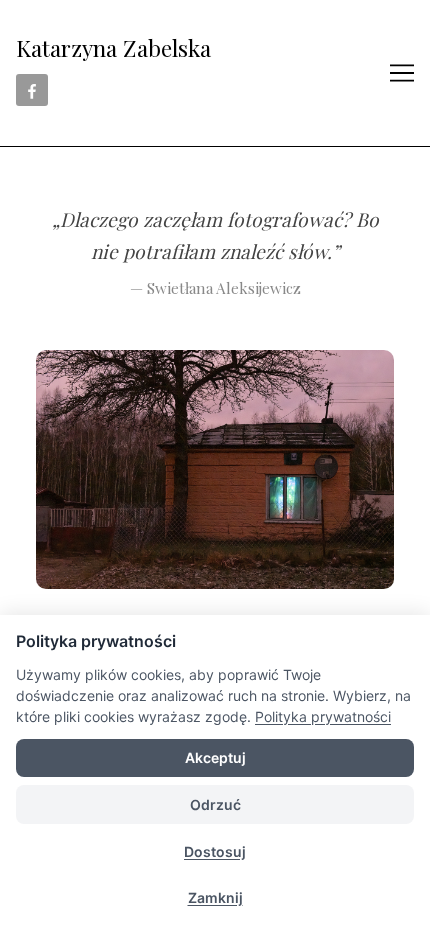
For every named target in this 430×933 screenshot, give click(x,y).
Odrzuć (215, 804)
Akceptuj (215, 757)
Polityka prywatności (323, 716)
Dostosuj (215, 851)
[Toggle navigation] (402, 73)
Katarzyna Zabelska (113, 48)
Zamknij (215, 897)
